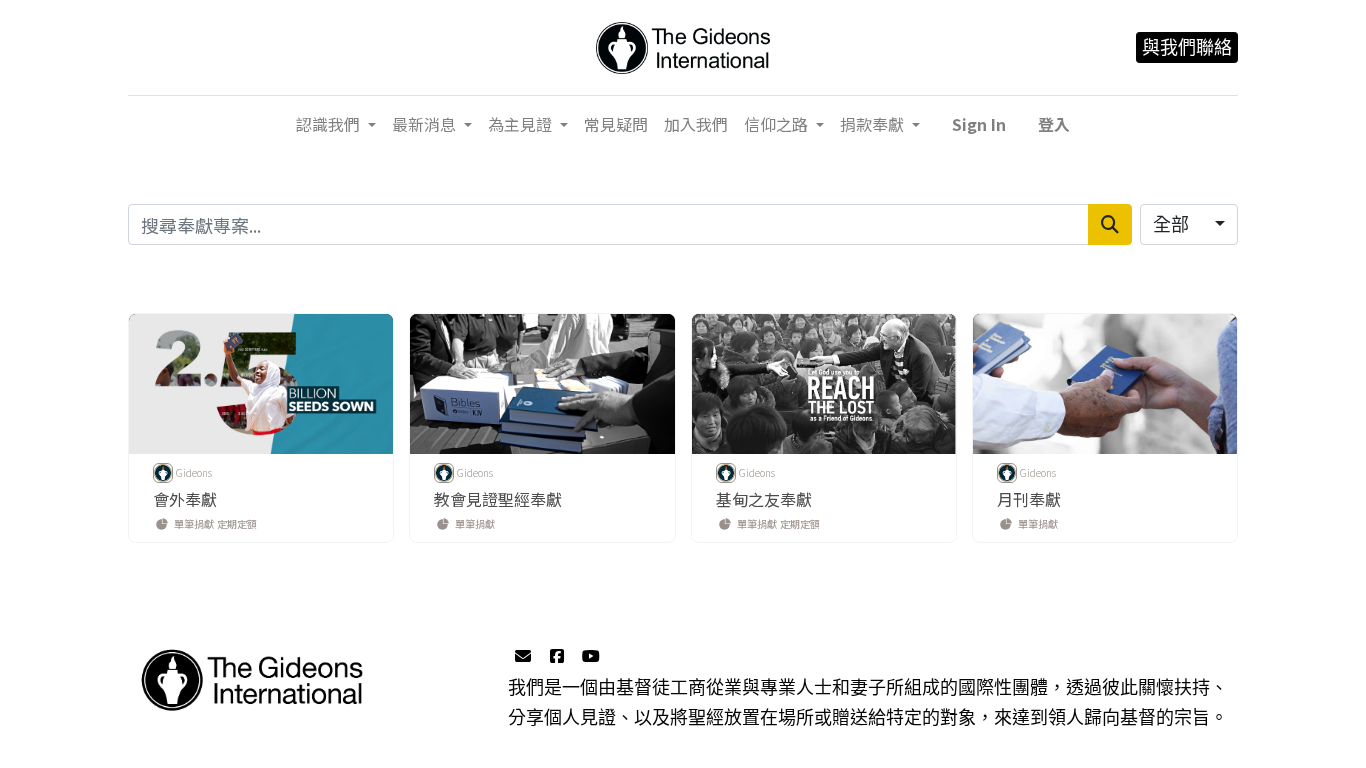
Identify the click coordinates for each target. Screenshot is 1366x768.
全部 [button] (1173, 224)
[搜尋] (1110, 224)
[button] (979, 124)
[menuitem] (616, 124)
